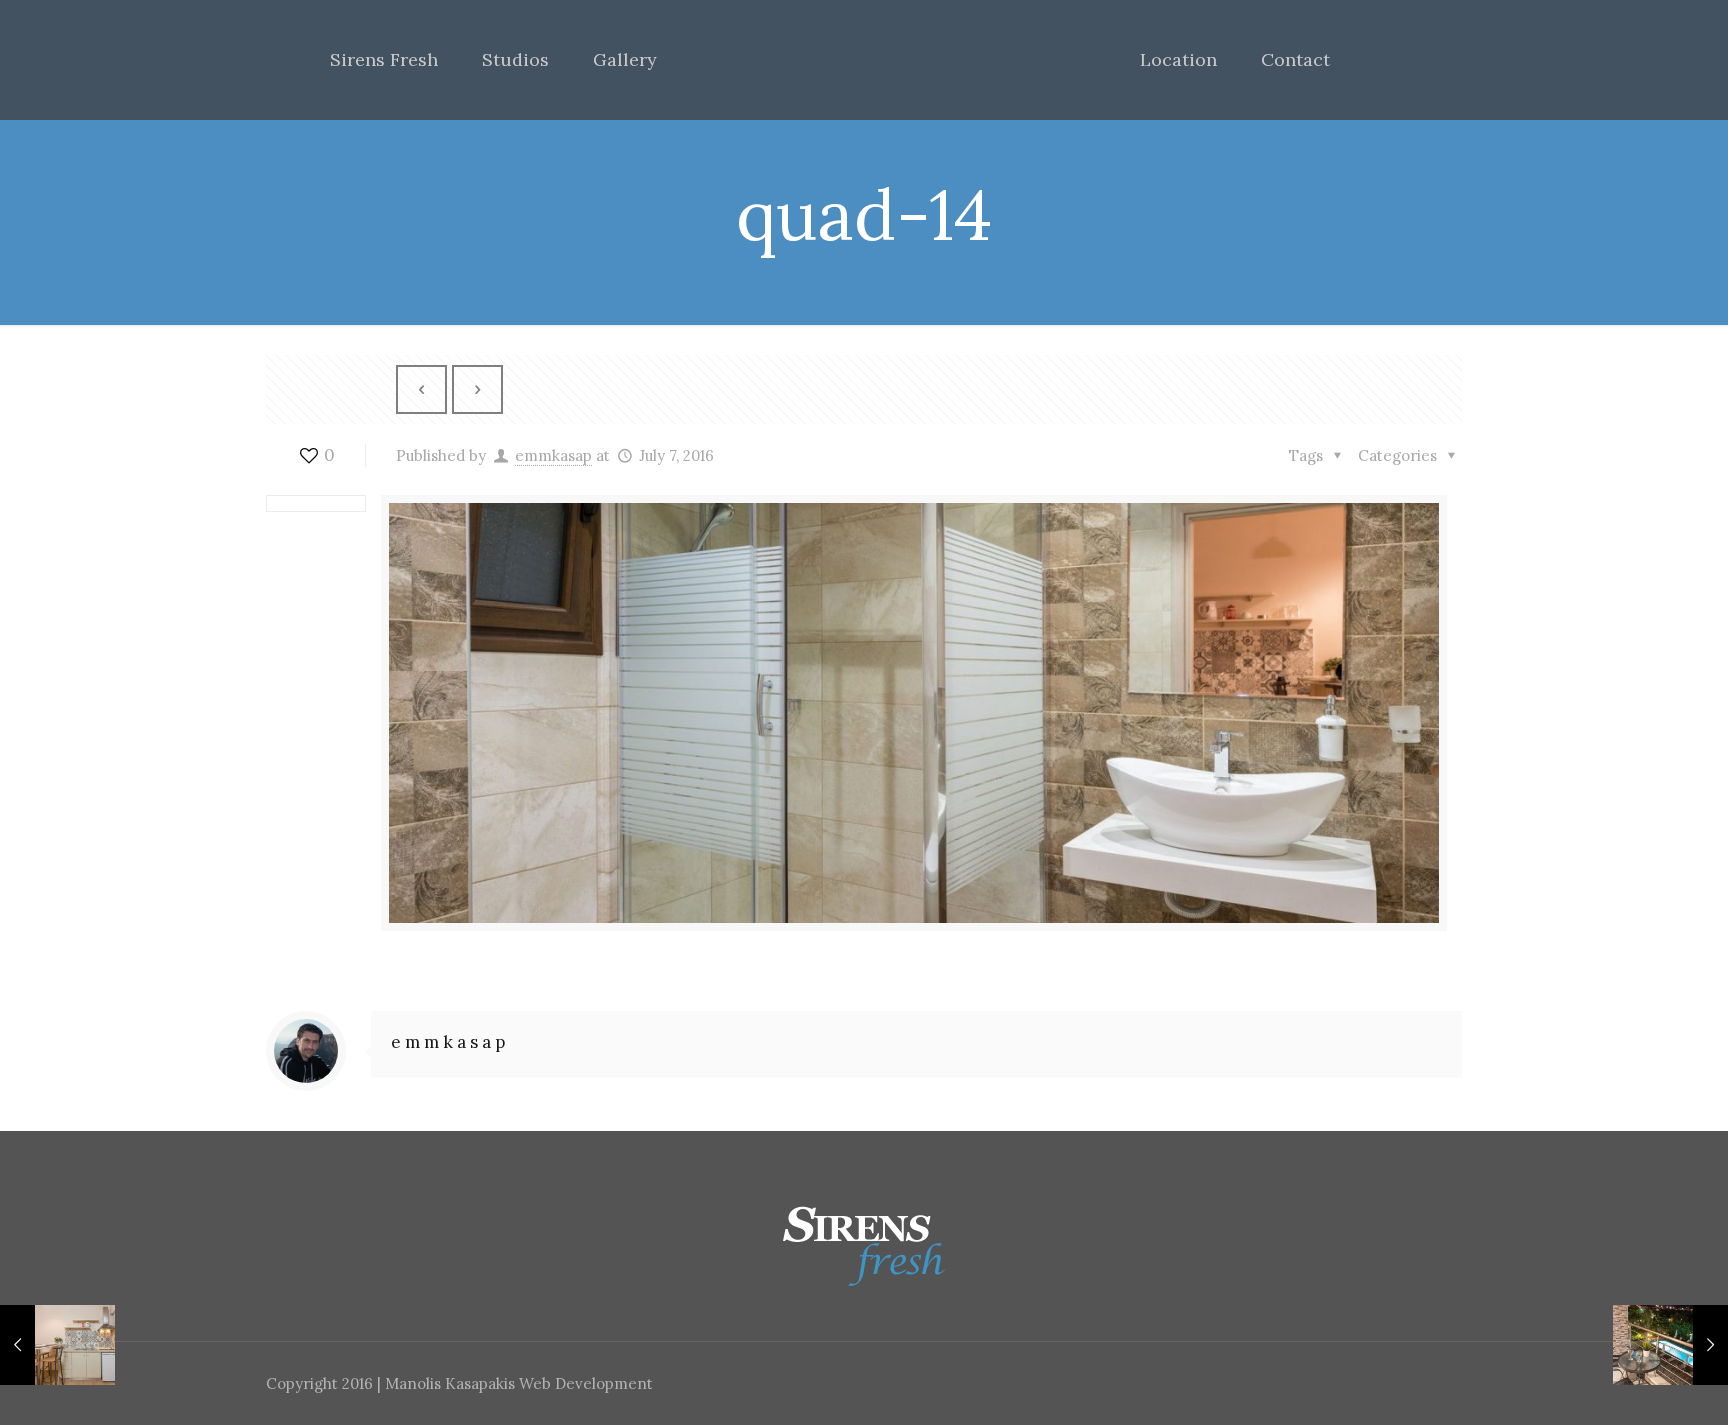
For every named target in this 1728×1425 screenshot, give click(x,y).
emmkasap (553, 455)
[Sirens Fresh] (864, 60)
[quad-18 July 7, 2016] (1670, 1345)
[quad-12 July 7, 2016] (57, 1345)
